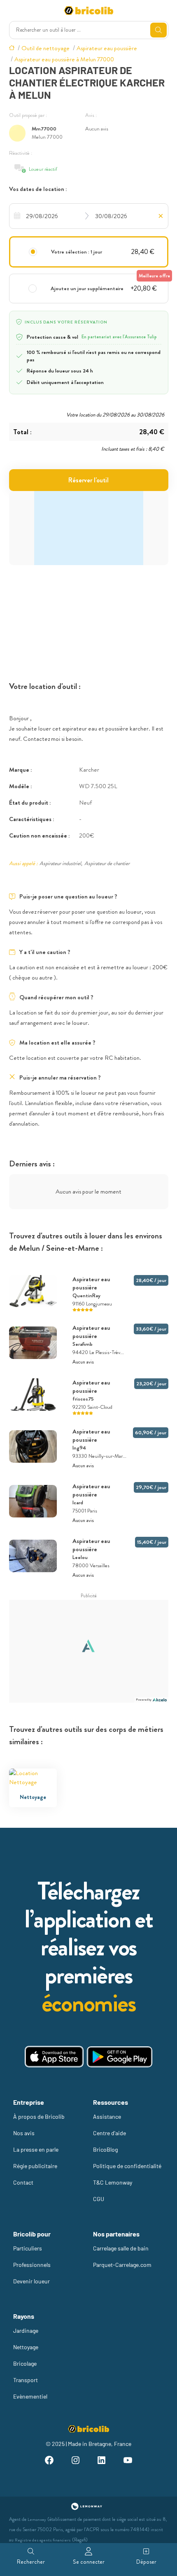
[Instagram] (75, 2461)
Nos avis (24, 2133)
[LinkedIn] (102, 2461)
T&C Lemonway (113, 2182)
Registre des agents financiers (43, 2540)
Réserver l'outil (88, 480)
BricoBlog (105, 2149)
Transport (26, 2380)
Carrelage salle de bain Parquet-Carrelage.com (122, 2256)
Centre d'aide (109, 2133)
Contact (23, 2182)
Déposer (146, 2562)
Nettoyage (26, 2347)
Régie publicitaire (35, 2166)
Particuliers (28, 2248)
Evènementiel (30, 2396)
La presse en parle (36, 2149)
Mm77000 (44, 129)
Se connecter (89, 2562)
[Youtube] (128, 2461)
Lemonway (37, 2519)
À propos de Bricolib (39, 2116)
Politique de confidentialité (127, 2166)
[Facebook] (49, 2461)
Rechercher (31, 2562)
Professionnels (32, 2265)
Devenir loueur (31, 2281)
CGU (99, 2199)
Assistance (107, 2116)
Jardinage (26, 2331)
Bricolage (25, 2363)
